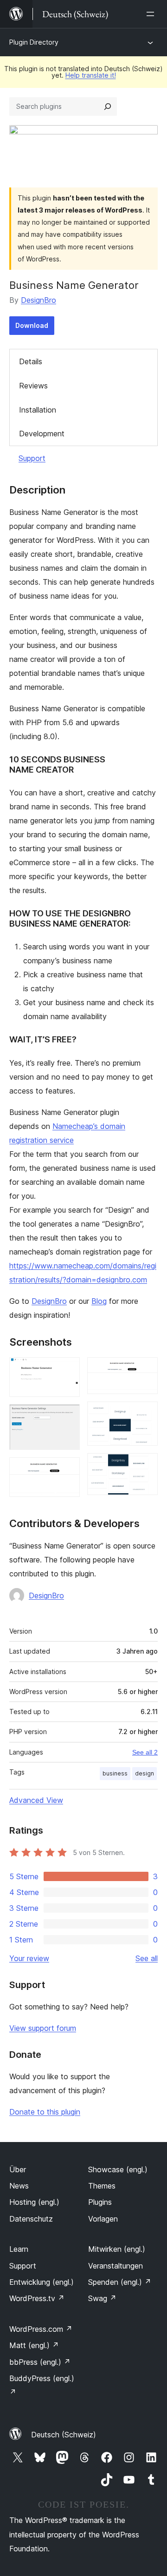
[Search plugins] (108, 107)
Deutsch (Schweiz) (64, 2435)
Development (42, 434)
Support (32, 458)
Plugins (100, 2202)
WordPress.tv (37, 2298)
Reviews (33, 386)
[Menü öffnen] (152, 14)
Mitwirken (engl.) (117, 2249)
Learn (19, 2249)
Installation (38, 410)
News (19, 2186)
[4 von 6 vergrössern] (145, 1370)
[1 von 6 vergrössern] (67, 1370)
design (145, 1773)
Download (32, 325)
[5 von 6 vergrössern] (145, 1414)
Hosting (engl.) (34, 2202)
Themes (102, 2186)
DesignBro (39, 300)
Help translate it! (91, 75)
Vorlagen (103, 2219)
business (115, 1773)
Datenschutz (31, 2219)
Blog (99, 1301)
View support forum (43, 2028)
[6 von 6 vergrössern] (145, 1466)
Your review (29, 1958)
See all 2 (145, 1752)
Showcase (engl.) (118, 2169)
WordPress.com (41, 2329)
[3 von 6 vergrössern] (67, 1470)
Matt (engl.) (34, 2345)
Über (18, 2169)
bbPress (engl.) (40, 2362)
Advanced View (36, 1800)
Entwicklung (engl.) (42, 2282)
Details (31, 361)
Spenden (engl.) (120, 2282)
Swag (102, 2298)
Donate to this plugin (45, 2112)
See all (147, 1958)
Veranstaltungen (116, 2266)
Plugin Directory (34, 42)
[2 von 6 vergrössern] (67, 1417)
